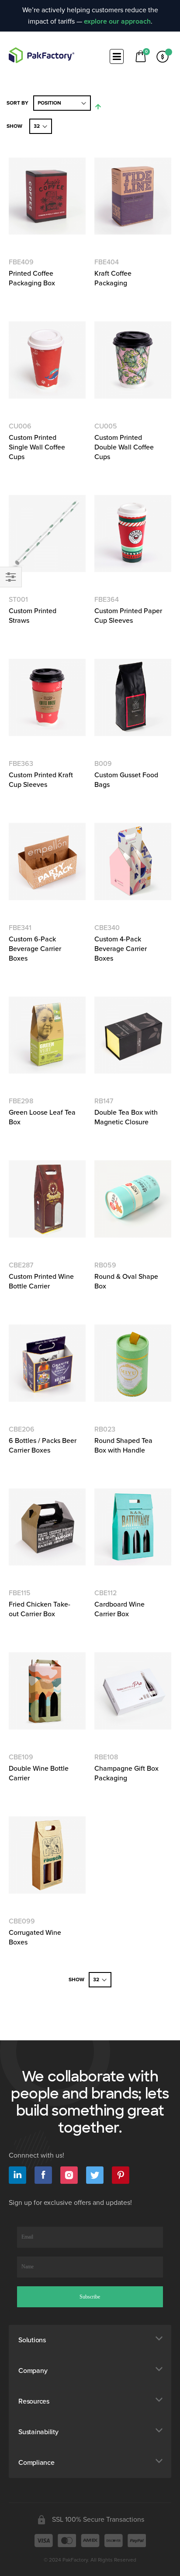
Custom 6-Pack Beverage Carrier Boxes (35, 949)
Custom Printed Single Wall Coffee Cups (37, 447)
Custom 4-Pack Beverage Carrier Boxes (121, 949)
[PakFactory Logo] (42, 55)
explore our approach (117, 21)
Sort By (17, 103)
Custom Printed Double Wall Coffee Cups (124, 447)
